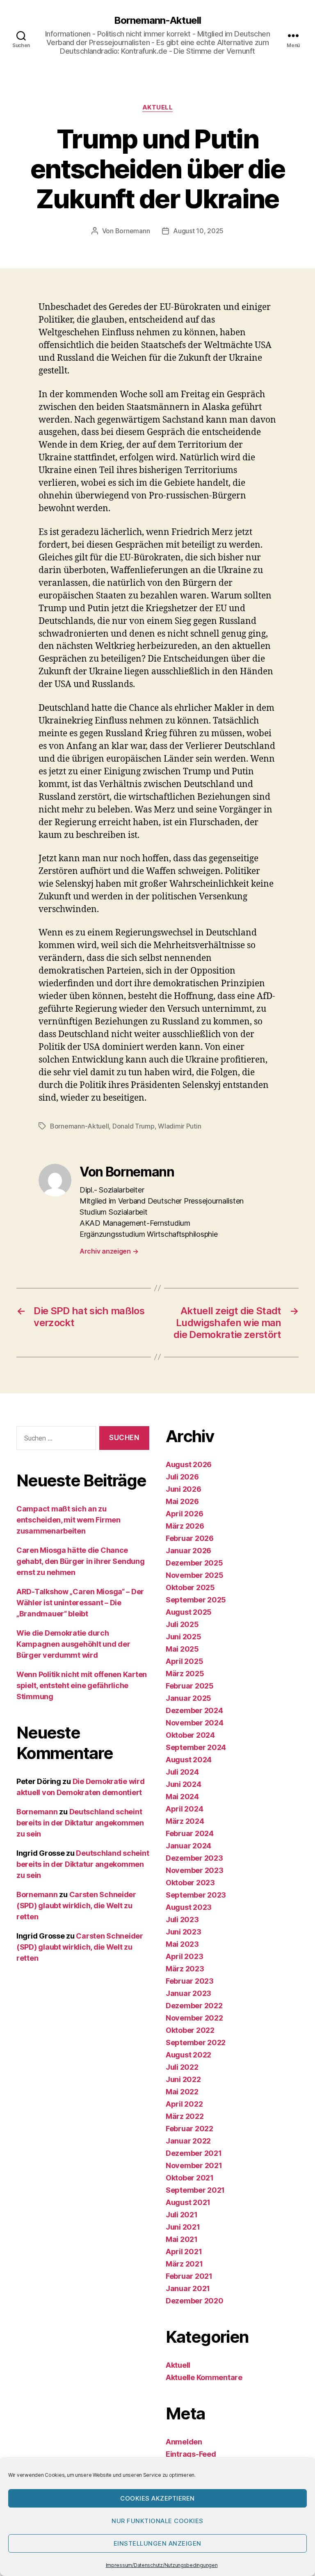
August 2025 (189, 1612)
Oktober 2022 (190, 2030)
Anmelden (184, 2442)
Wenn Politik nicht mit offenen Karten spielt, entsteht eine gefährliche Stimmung (82, 1685)
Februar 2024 (190, 1833)
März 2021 (184, 2264)
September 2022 (196, 2042)
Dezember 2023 (194, 1858)
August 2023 (189, 1907)
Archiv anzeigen (109, 1251)
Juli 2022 (182, 2067)
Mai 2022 (182, 2092)
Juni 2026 (184, 1489)
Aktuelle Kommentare (204, 2377)
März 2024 (185, 1821)
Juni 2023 (184, 1932)
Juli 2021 (182, 2215)
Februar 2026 (190, 1538)
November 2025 (195, 1575)
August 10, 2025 (198, 231)
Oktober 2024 (190, 1735)
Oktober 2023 (190, 1883)
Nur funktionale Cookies (157, 2521)
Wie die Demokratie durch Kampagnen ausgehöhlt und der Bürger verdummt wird (73, 1644)
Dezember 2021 (194, 2153)
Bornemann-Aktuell (157, 20)
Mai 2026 (182, 1501)
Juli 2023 (182, 1919)
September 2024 (196, 1747)
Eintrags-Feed (191, 2454)
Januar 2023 (188, 1993)
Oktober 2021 (190, 2178)
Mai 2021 (182, 2239)
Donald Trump (134, 1126)
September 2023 (196, 1895)
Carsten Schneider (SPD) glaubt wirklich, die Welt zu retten (76, 1906)
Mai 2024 (182, 1797)
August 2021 (188, 2202)
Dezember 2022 (194, 2006)
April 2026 (184, 1514)
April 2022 (184, 2104)
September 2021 (195, 2190)
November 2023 (195, 1870)
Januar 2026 (188, 1551)
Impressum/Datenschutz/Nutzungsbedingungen (162, 2565)
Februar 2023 (190, 1981)
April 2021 (184, 2252)
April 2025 (184, 1661)
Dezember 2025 (194, 1563)
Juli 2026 (182, 1477)
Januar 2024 (188, 1846)
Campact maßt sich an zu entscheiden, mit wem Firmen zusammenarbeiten (68, 1520)
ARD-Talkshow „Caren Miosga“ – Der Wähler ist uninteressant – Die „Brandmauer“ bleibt (80, 1603)
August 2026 (189, 1464)
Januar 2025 (188, 1698)
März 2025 (185, 1674)
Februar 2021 (189, 2276)
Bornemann (133, 231)
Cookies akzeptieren (157, 2498)
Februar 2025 (190, 1686)
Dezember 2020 (195, 2301)
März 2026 (185, 1526)
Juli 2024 (182, 1772)
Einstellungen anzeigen (157, 2543)
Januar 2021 (188, 2288)
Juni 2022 (183, 2079)
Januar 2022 (188, 2141)
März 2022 (185, 2116)
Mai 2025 (182, 1649)
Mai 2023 (182, 1944)
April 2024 (184, 1809)
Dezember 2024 (194, 1710)
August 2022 (188, 2055)
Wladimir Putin (179, 1126)
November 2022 (194, 2018)
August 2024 (189, 1760)
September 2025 (196, 1600)
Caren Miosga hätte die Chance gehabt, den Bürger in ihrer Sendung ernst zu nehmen (81, 1561)
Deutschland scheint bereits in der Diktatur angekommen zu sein (80, 1823)
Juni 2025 (184, 1637)
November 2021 (194, 2165)
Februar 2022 (189, 2129)
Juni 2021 (183, 2227)
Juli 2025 (182, 1624)
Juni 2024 (184, 1784)
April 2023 (184, 1956)
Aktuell (158, 107)
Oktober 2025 (190, 1587)
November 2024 (195, 1723)
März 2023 (185, 1969)
